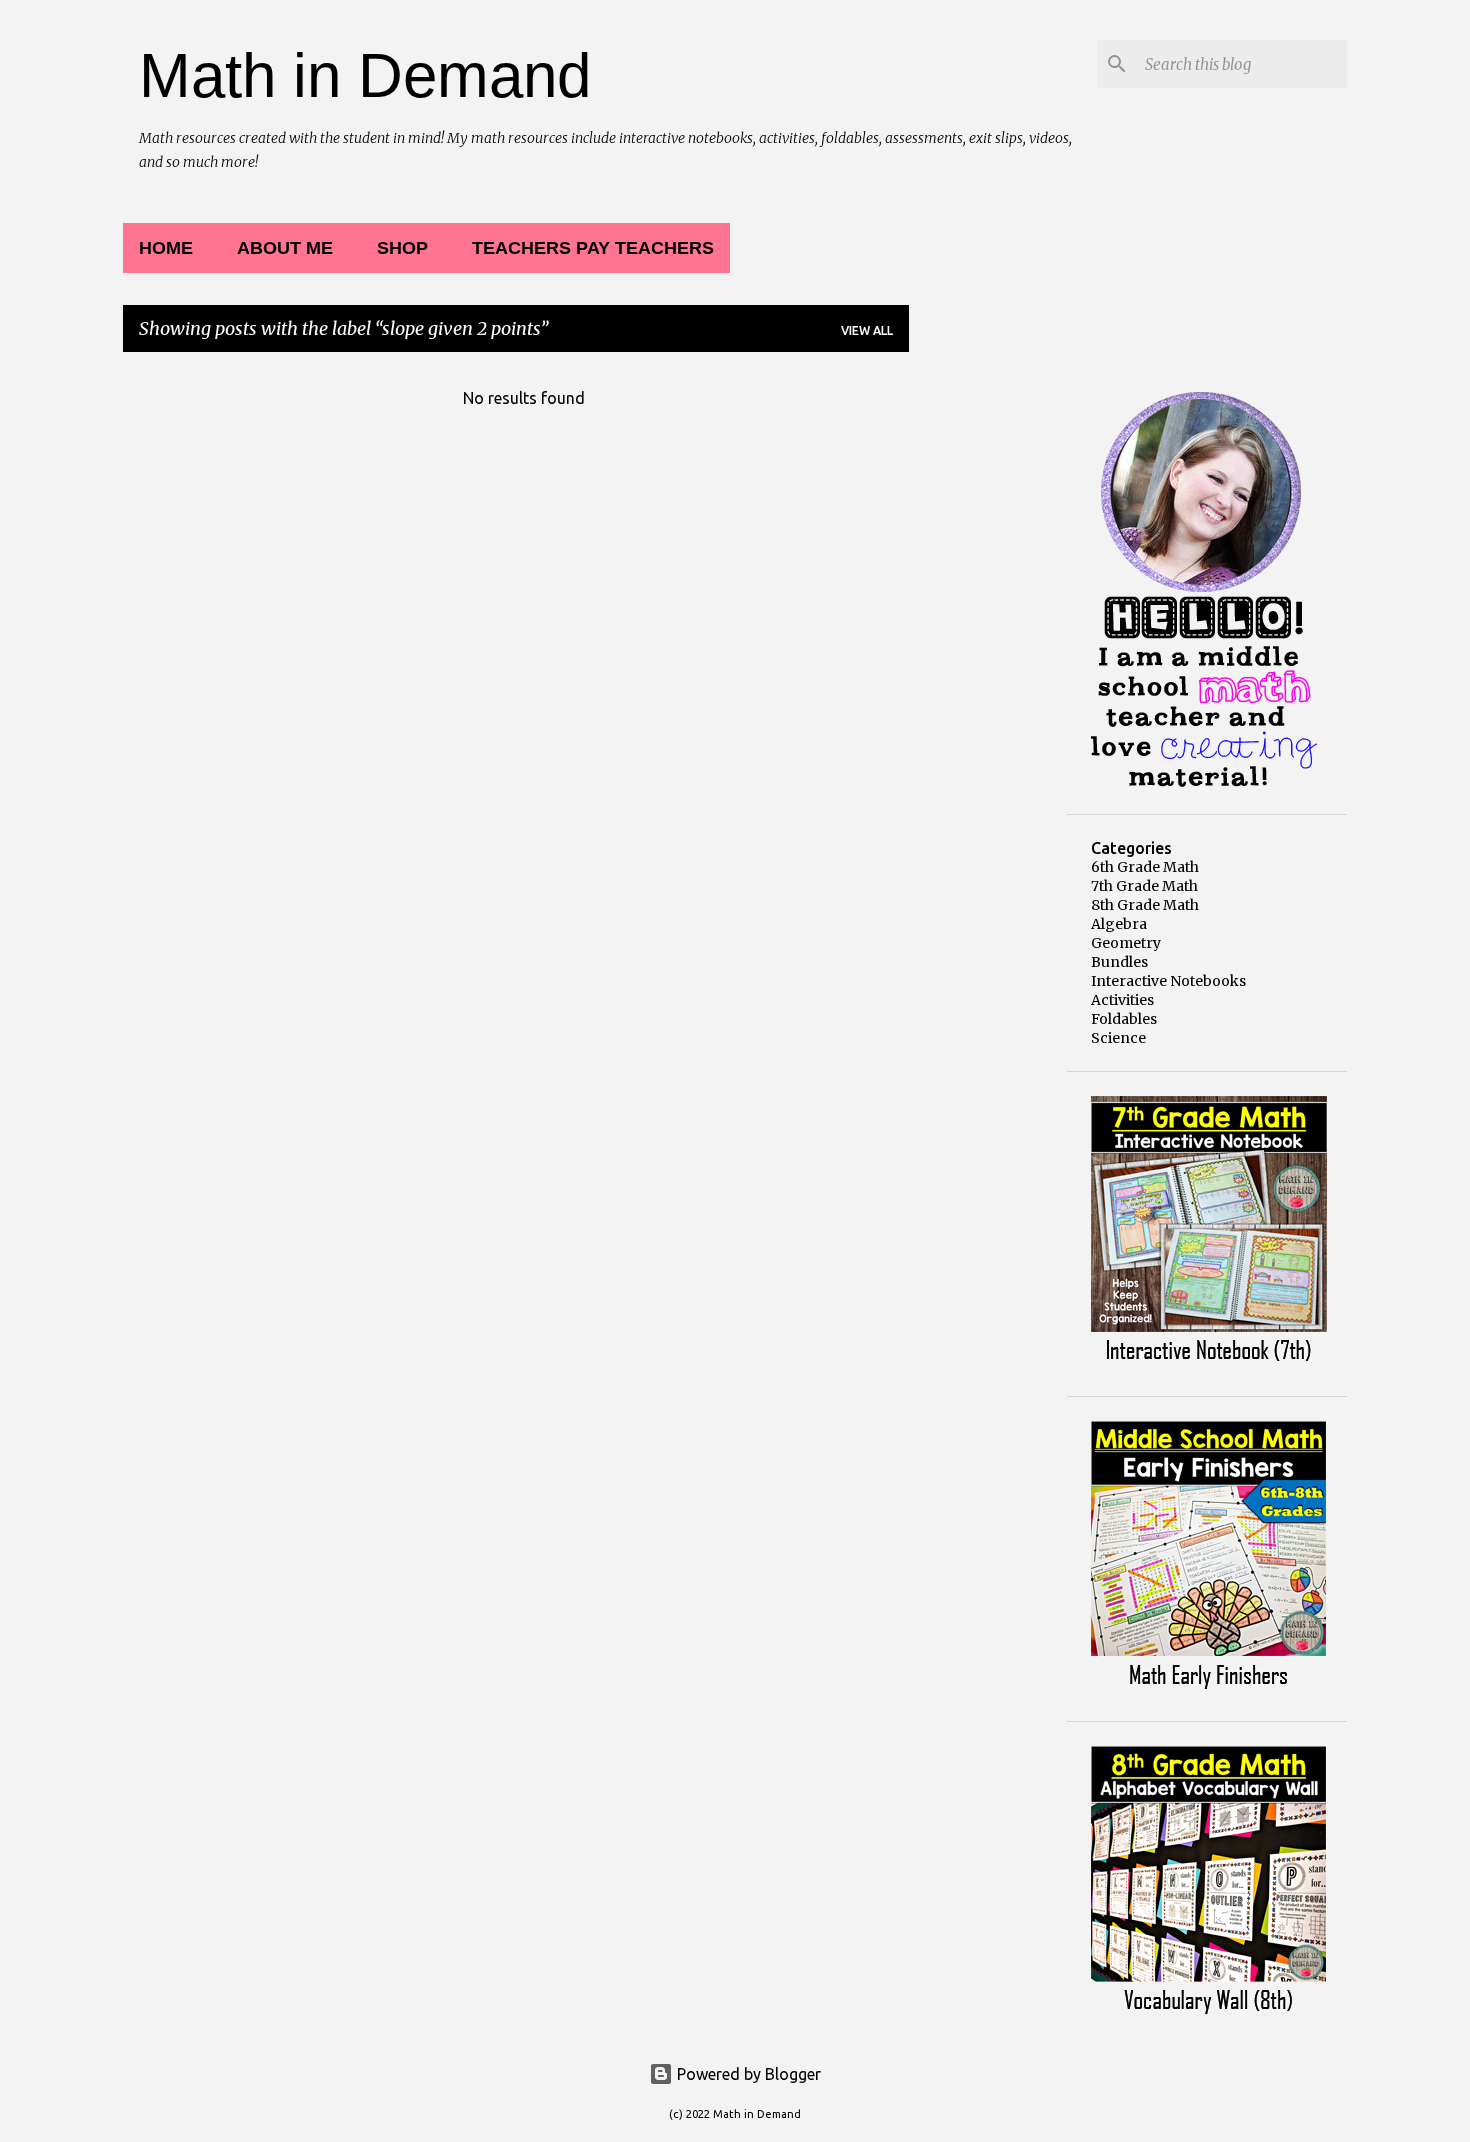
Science (1118, 1038)
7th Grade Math (1144, 886)
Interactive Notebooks (1168, 981)
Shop (402, 248)
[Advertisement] (988, 668)
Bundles (1119, 962)
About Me (285, 248)
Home (166, 248)
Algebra (1119, 924)
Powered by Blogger (747, 2074)
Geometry (1126, 943)
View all (867, 330)
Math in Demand (365, 75)
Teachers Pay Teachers (593, 248)
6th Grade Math (1145, 867)
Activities (1122, 1000)
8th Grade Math (1145, 905)
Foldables (1124, 1019)
